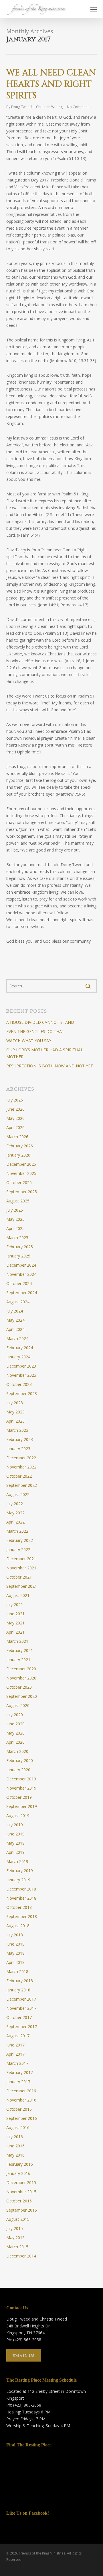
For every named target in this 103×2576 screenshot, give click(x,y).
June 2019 (15, 1834)
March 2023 (17, 1430)
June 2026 (15, 1109)
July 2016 (15, 2137)
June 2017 (15, 2045)
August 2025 (18, 1201)
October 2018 (19, 1907)
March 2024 (17, 1338)
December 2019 (21, 1779)
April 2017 (15, 2054)
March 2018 (17, 1971)
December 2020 (21, 1669)
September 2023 (22, 1394)
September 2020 (22, 1696)
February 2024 (20, 1348)
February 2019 (20, 1871)
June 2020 (15, 1724)
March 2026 (17, 1137)
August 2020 (18, 1705)
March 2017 (17, 2063)
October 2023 (19, 1384)
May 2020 (15, 1733)
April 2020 (15, 1742)
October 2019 (19, 1797)
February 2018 (20, 1981)
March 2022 (17, 1531)
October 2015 (19, 2201)
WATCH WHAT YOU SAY (29, 1041)
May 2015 (15, 2238)
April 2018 (15, 1962)
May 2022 (15, 1513)
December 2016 (21, 2091)
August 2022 (18, 1494)
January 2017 (18, 2082)
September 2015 (22, 2210)
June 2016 (15, 2146)
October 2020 (19, 1687)
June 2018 (15, 1944)
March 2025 (17, 1238)
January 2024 (18, 1357)
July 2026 (15, 1100)
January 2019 (18, 1880)
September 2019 (22, 1806)
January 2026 (18, 1155)
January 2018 (18, 1990)
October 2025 (19, 1182)
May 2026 (15, 1118)
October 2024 (19, 1283)
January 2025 (18, 1256)
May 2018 (15, 1953)
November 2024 (21, 1274)
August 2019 (18, 1816)
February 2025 (20, 1247)
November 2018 (21, 1898)
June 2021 (15, 1614)
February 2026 (20, 1146)
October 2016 (19, 2109)
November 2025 (21, 1173)
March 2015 (17, 2247)
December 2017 (21, 1999)
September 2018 (22, 1916)
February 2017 (20, 2072)
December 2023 (21, 1366)
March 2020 (17, 1751)
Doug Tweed (21, 107)
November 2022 (21, 1467)
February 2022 (20, 1540)
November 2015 (21, 2192)
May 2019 (15, 1843)
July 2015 (15, 2228)
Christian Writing (49, 107)
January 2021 (18, 1660)
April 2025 (15, 1228)
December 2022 (21, 1458)
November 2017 (21, 2008)
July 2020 (15, 1715)
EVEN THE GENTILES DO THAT (35, 1031)
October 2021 (19, 1577)
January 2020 (18, 1770)
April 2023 (15, 1421)
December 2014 (21, 2256)
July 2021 (15, 1605)
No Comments (79, 107)
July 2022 (15, 1504)
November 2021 (21, 1568)
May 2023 (15, 1412)
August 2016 (18, 2127)
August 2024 (18, 1302)
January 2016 (18, 2173)
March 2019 (17, 1861)
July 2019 (15, 1825)
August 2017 (18, 2036)
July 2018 (15, 1935)
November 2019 (21, 1788)
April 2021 (15, 1632)
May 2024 (15, 1320)
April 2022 (15, 1522)
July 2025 (15, 1210)
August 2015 (18, 2219)
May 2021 (15, 1623)
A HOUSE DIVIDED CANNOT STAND (40, 1022)
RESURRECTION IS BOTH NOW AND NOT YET (50, 1066)
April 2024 (15, 1329)
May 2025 (15, 1219)
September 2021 (22, 1586)
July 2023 (15, 1403)
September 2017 (22, 2027)
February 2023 (20, 1439)
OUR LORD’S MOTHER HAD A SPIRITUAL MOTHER (45, 1053)
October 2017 (19, 2017)
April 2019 (15, 1852)
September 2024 (22, 1293)
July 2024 (15, 1311)
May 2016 (15, 2155)
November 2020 (21, 1678)
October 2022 (19, 1476)
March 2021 (17, 1641)
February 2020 (20, 1760)
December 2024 (21, 1265)
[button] (94, 9)
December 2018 (21, 1889)
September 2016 (22, 2118)
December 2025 (21, 1164)
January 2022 (18, 1549)
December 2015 (21, 2183)
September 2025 (22, 1192)
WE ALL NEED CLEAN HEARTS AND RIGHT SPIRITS (51, 84)
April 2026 (15, 1127)
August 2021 (18, 1595)
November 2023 (21, 1375)
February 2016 (20, 2164)
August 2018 (18, 1926)
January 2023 (18, 1449)
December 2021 (21, 1559)
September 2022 (22, 1485)
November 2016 (21, 2100)
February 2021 (20, 1650)
